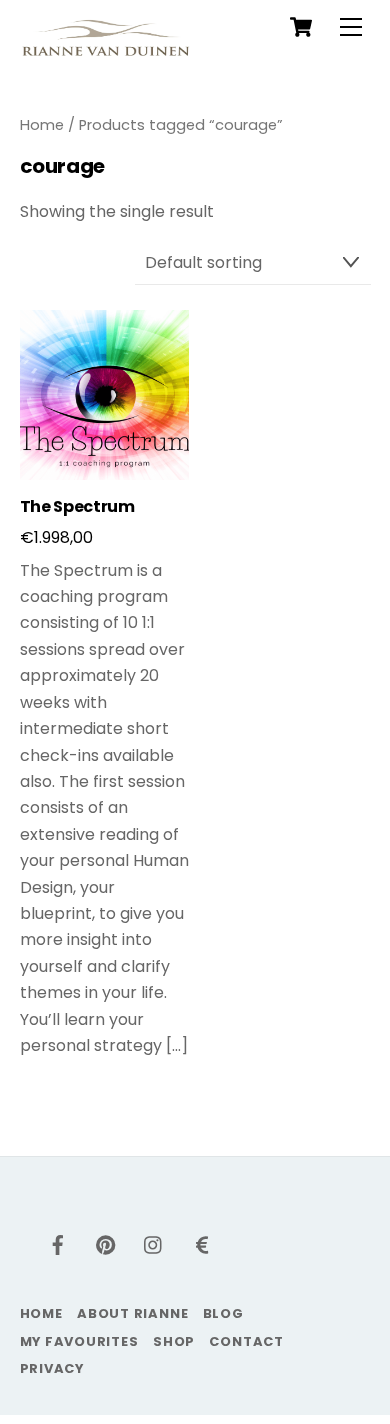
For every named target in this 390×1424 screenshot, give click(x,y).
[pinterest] (106, 1243)
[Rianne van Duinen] (106, 45)
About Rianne (132, 1313)
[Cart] (301, 27)
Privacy (52, 1368)
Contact (246, 1341)
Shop (174, 1341)
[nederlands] (202, 1243)
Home (42, 125)
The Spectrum (77, 507)
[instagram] (154, 1243)
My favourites (79, 1341)
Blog (223, 1313)
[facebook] (58, 1243)
